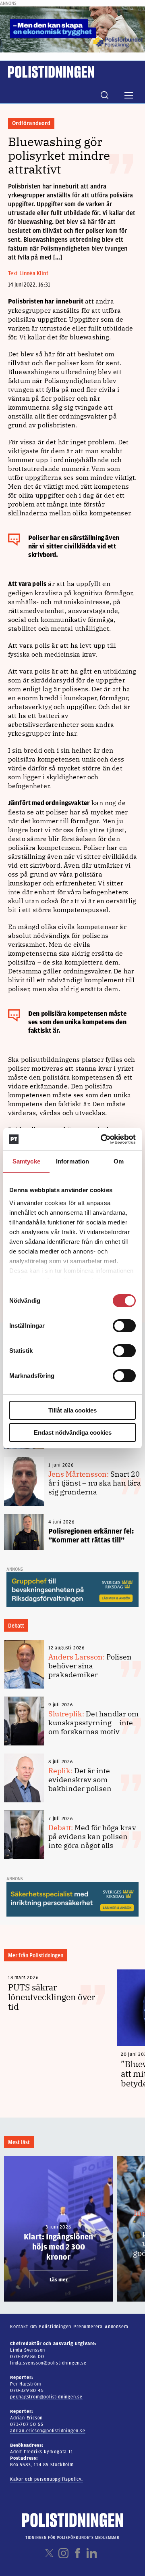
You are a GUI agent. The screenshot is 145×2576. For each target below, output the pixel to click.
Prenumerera (88, 2327)
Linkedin (92, 2553)
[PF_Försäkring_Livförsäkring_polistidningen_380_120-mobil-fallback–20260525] (72, 29)
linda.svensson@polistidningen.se (48, 2363)
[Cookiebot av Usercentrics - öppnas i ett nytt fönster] (102, 1139)
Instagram (63, 2553)
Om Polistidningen (51, 2327)
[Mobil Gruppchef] (72, 1589)
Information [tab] (72, 1161)
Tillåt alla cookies (72, 1410)
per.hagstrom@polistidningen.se (46, 2397)
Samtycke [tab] (26, 1161)
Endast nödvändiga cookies (73, 1432)
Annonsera (117, 2327)
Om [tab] (119, 1161)
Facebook (78, 2553)
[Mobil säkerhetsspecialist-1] (72, 1899)
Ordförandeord (31, 123)
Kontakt (19, 2327)
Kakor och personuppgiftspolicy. (47, 2479)
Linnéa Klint (34, 273)
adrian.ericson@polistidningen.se (48, 2431)
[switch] (124, 1326)
